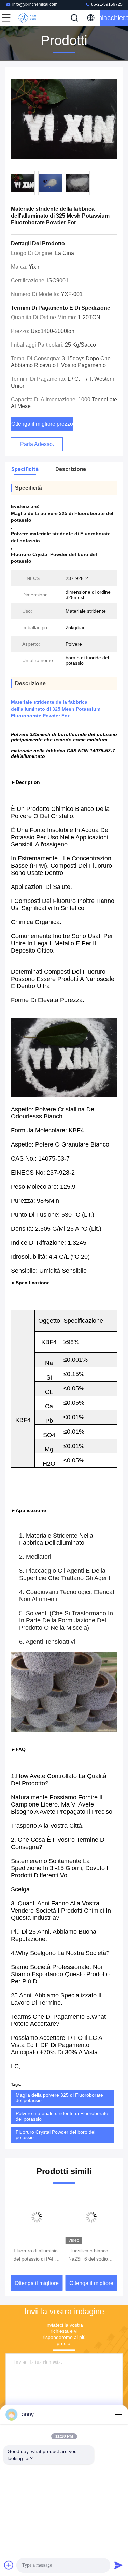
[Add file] (9, 2565)
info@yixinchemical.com (35, 4)
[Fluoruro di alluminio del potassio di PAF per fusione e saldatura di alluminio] (37, 2217)
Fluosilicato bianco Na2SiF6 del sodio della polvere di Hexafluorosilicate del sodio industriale (91, 2255)
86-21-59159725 (106, 4)
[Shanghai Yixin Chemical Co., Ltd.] (29, 18)
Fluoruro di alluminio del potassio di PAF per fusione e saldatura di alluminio (37, 2255)
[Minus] (118, 2415)
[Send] (118, 2565)
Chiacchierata (114, 18)
